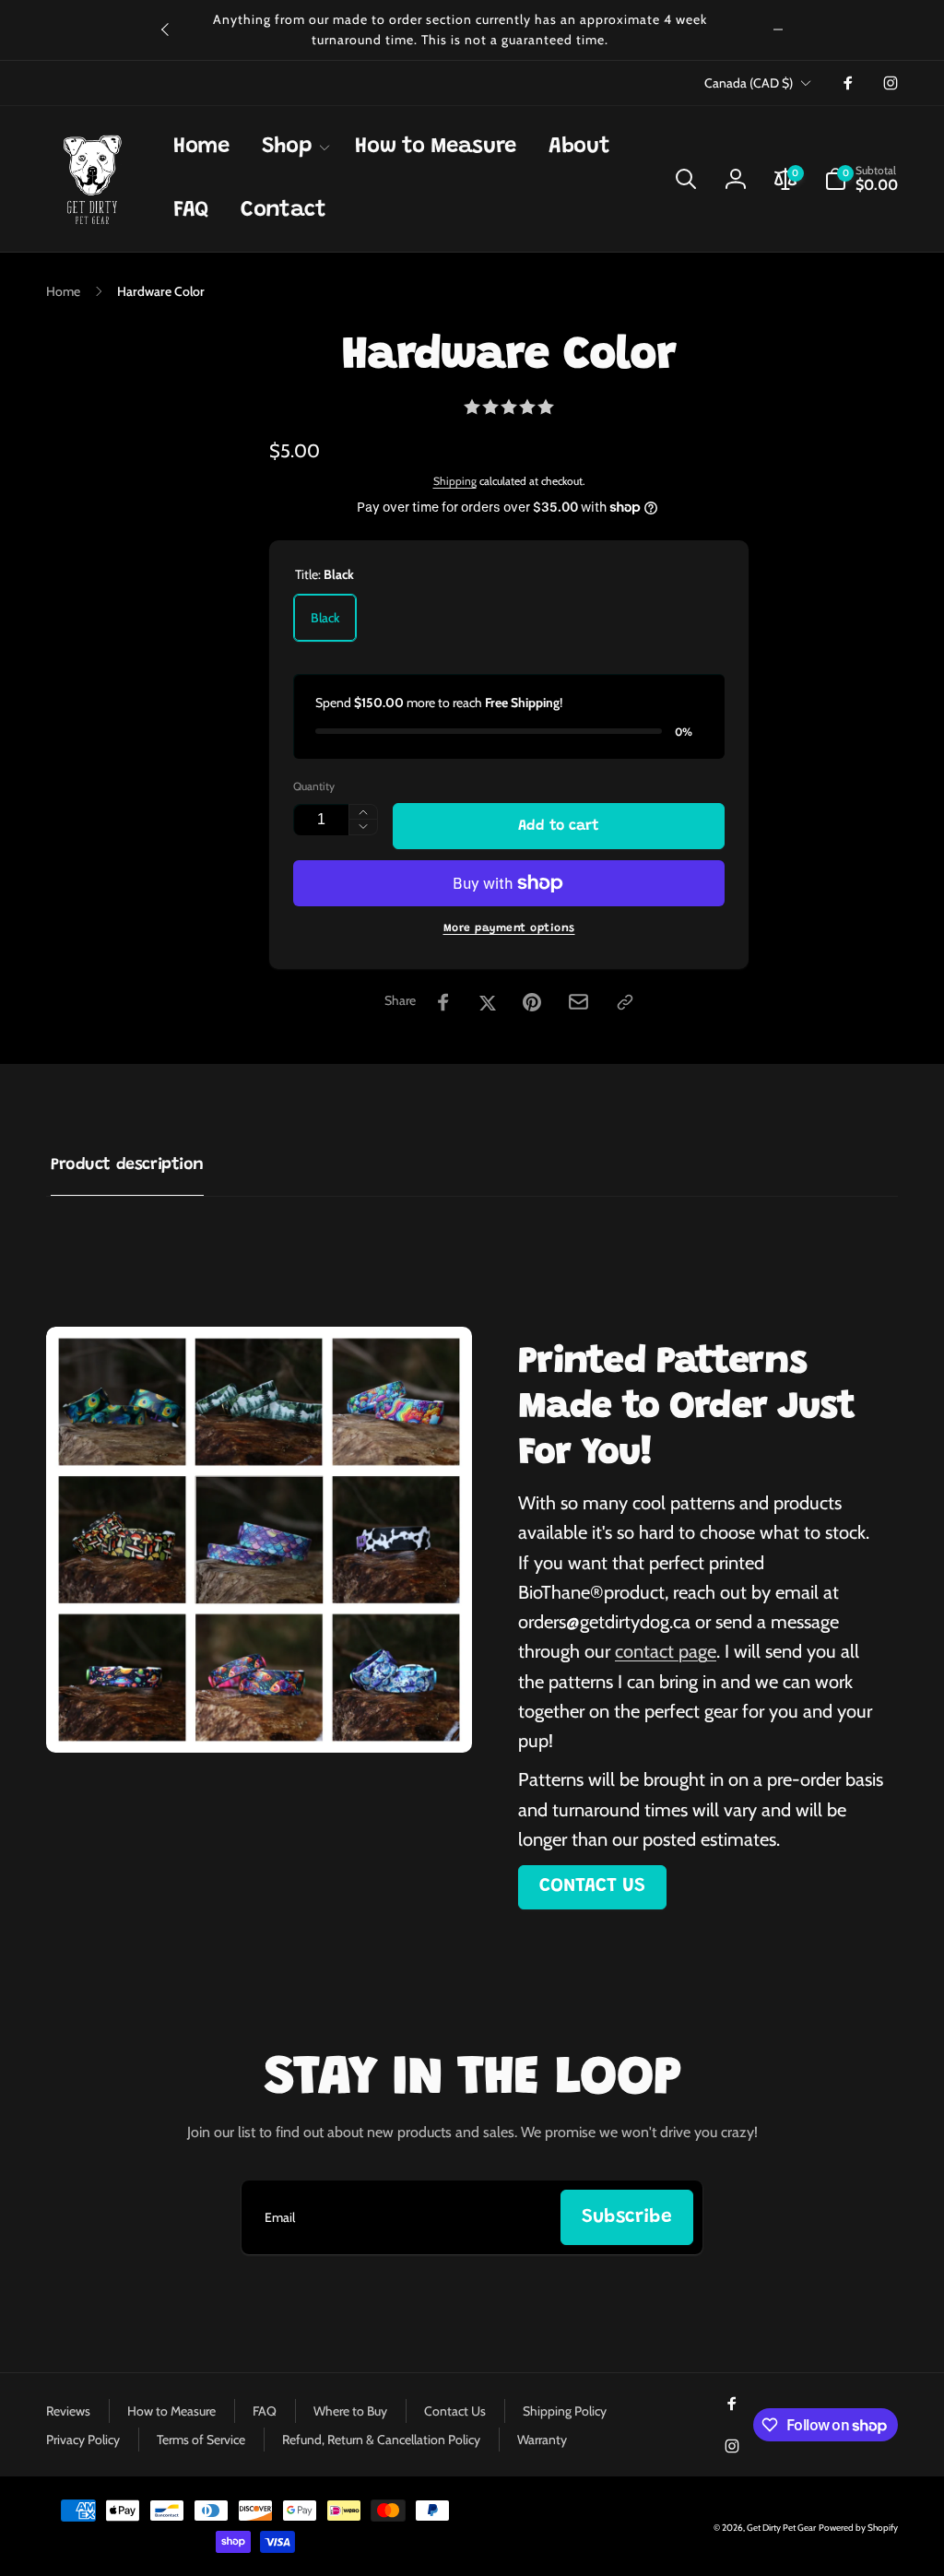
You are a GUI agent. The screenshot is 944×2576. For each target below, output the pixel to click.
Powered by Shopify (858, 2528)
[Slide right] (778, 30)
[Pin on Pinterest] (532, 1002)
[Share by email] (578, 1002)
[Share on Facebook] (443, 1002)
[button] (293, 147)
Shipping (455, 481)
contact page (666, 1651)
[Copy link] (625, 1002)
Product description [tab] (127, 1165)
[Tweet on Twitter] (488, 1002)
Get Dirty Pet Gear (781, 2528)
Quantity (314, 786)
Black (325, 618)
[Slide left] (166, 30)
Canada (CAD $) (749, 83)
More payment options (509, 928)
